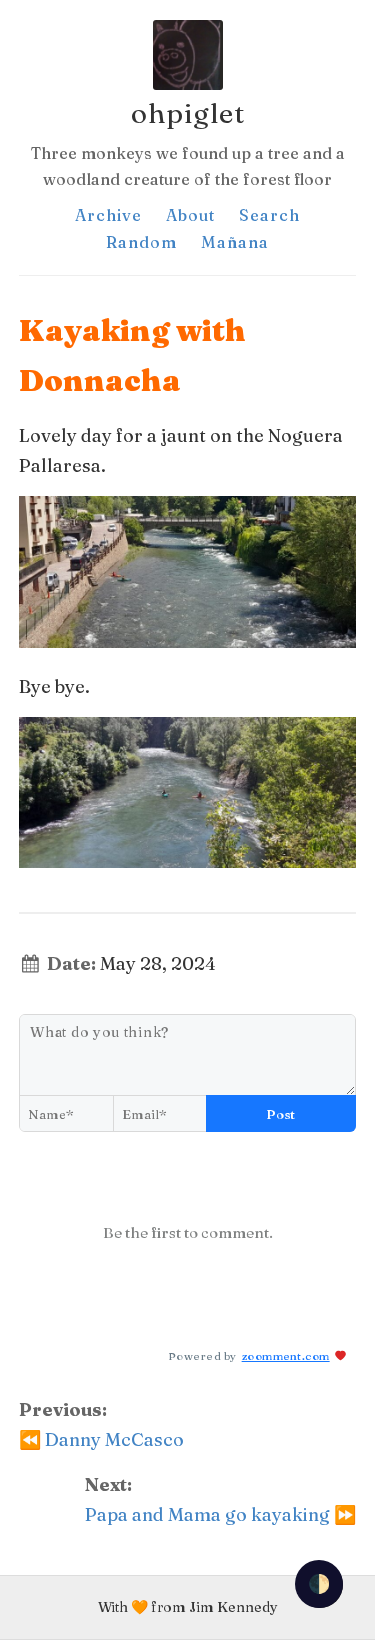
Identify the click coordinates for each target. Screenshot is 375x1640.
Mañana (235, 242)
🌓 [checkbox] (319, 1583)
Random (141, 242)
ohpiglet (188, 113)
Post (281, 1114)
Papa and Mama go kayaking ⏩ (220, 1514)
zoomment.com (286, 1356)
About (190, 215)
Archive (108, 215)
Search (269, 215)
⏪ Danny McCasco (101, 1439)
